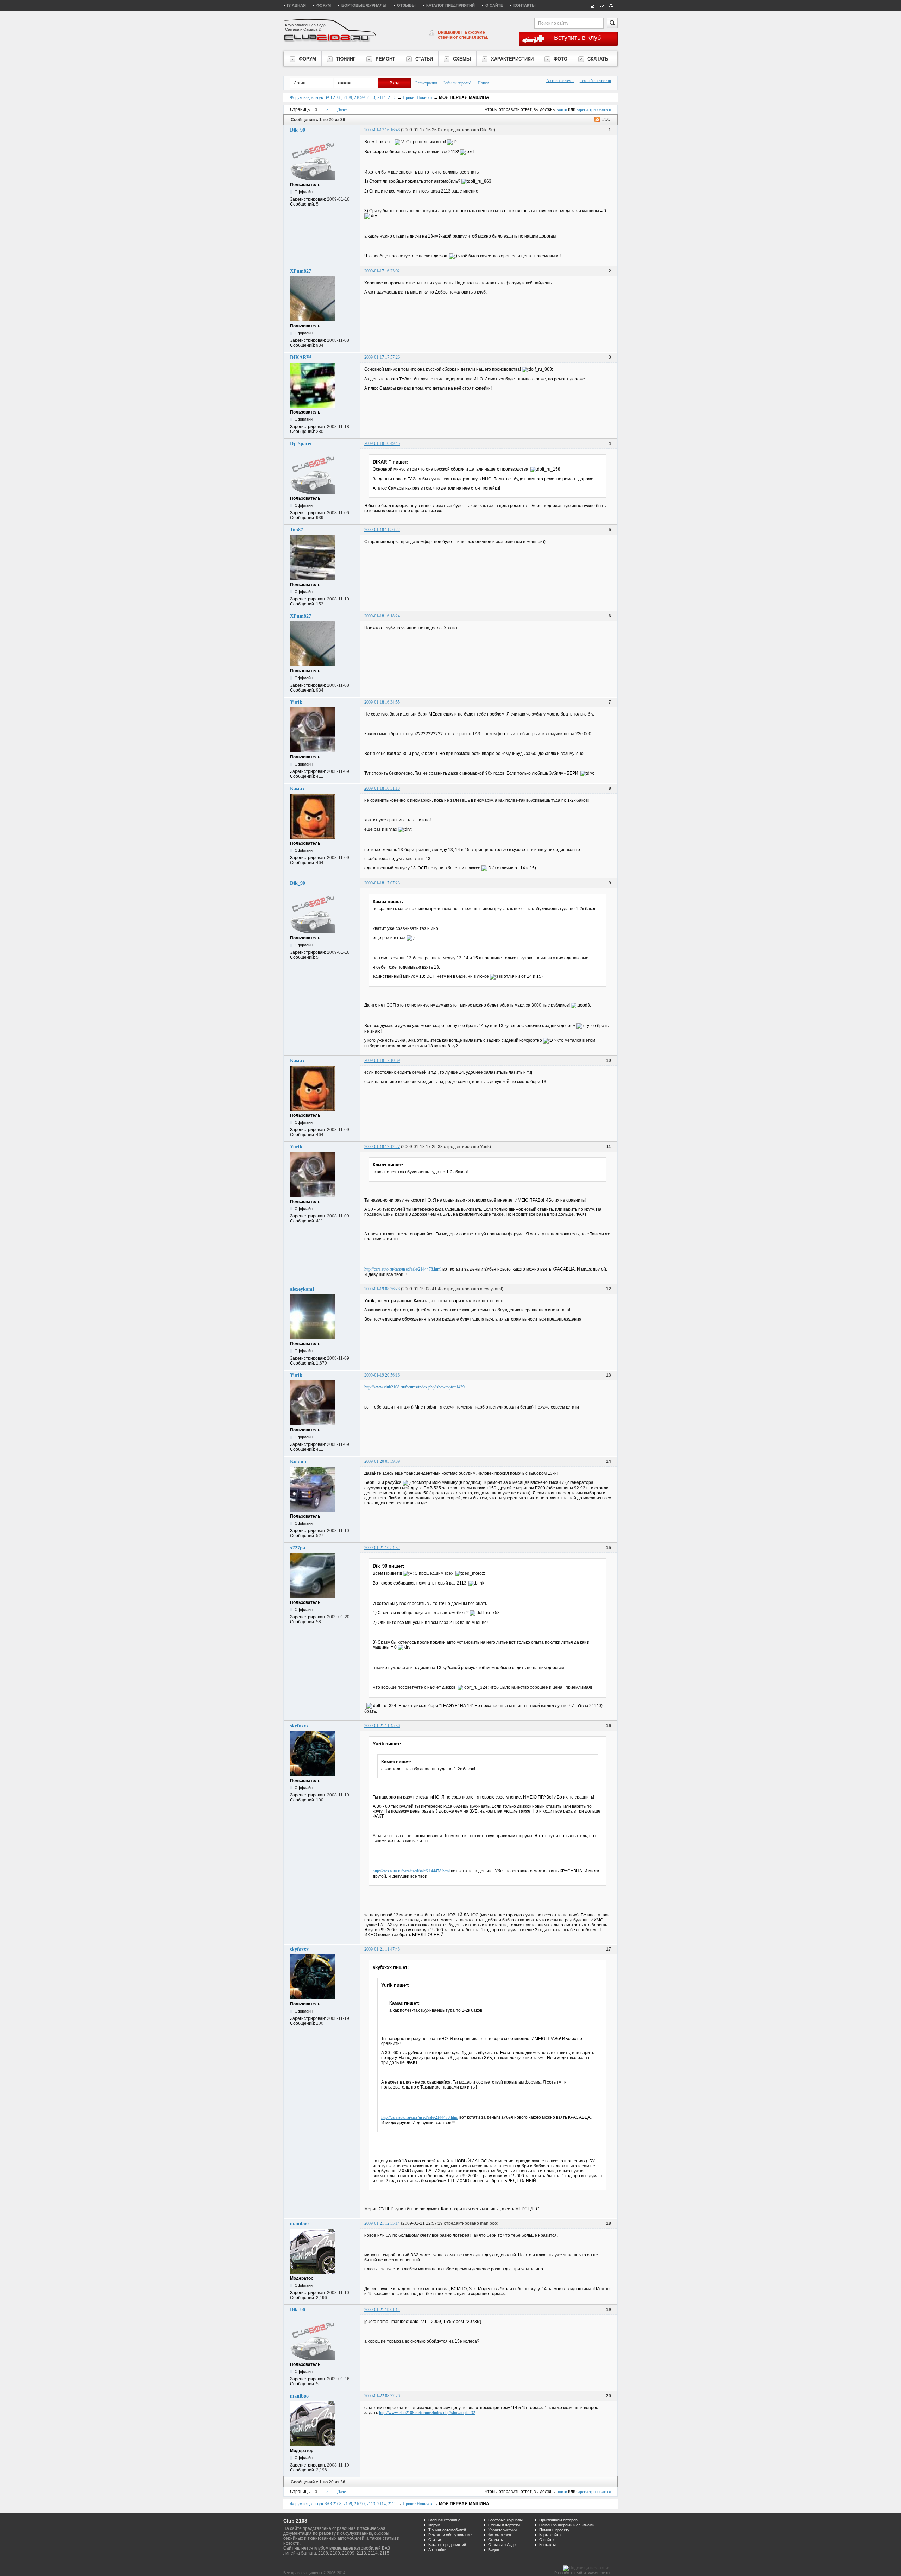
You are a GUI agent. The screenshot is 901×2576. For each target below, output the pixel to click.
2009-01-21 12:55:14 (382, 2223)
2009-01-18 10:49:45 (382, 443)
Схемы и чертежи (504, 2525)
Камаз (297, 789)
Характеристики (502, 2530)
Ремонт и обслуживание (450, 2535)
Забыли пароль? (457, 83)
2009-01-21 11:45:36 (382, 1726)
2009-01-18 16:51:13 (382, 788)
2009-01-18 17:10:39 (382, 1060)
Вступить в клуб (577, 38)
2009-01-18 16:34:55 (382, 702)
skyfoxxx (299, 1726)
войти (562, 109)
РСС (606, 119)
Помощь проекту (554, 2530)
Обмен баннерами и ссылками (567, 2525)
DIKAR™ (301, 357)
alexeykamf (302, 1289)
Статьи (435, 2540)
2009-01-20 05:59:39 (382, 1461)
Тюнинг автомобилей (447, 2530)
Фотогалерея (500, 2535)
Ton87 (297, 530)
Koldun (298, 1462)
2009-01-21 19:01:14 (382, 2310)
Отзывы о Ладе (502, 2545)
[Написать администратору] (602, 5)
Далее (342, 109)
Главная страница (444, 2520)
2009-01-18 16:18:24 (382, 616)
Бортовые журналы (364, 5)
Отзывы (406, 5)
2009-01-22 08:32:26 (382, 2396)
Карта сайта (550, 2535)
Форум (324, 5)
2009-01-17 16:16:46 (382, 130)
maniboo (299, 2224)
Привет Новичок (418, 97)
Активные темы (560, 81)
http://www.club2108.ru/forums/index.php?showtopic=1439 (414, 1387)
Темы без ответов (595, 81)
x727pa (298, 1548)
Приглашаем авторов (558, 2520)
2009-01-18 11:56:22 (382, 530)
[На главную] (593, 5)
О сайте (494, 5)
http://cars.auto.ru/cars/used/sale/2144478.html (403, 1269)
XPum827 (301, 271)
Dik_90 (298, 130)
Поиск (483, 83)
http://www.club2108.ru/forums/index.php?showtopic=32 (427, 2413)
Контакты (525, 5)
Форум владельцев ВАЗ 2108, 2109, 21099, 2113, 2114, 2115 (343, 97)
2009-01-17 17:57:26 (382, 357)
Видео (494, 2550)
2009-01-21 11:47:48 (382, 1949)
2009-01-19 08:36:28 (382, 1289)
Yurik (296, 702)
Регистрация (426, 83)
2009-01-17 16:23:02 (382, 271)
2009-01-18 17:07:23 (382, 883)
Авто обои (437, 2550)
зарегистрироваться (594, 109)
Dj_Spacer (301, 444)
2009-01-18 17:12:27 (382, 1147)
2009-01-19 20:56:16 (382, 1375)
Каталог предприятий (450, 5)
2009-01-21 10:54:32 (382, 1548)
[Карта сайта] (611, 5)
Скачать (496, 2540)
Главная (296, 5)
